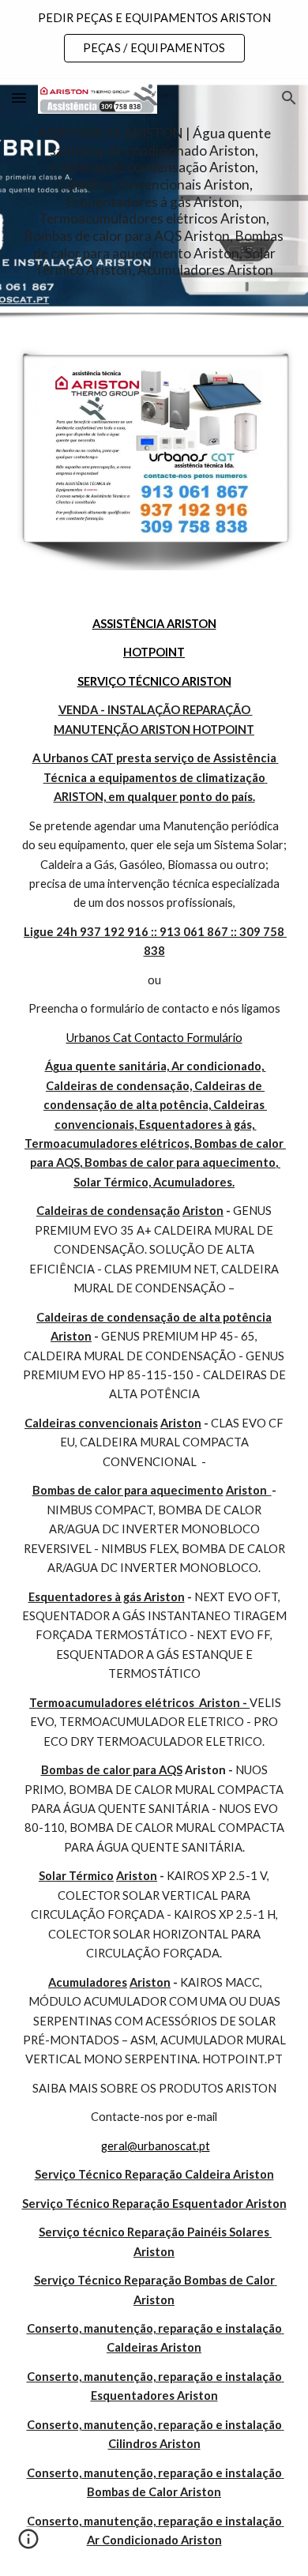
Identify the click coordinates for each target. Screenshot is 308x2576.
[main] (154, 202)
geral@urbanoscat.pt (156, 2146)
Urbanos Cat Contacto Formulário (154, 1038)
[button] (19, 98)
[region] (154, 38)
